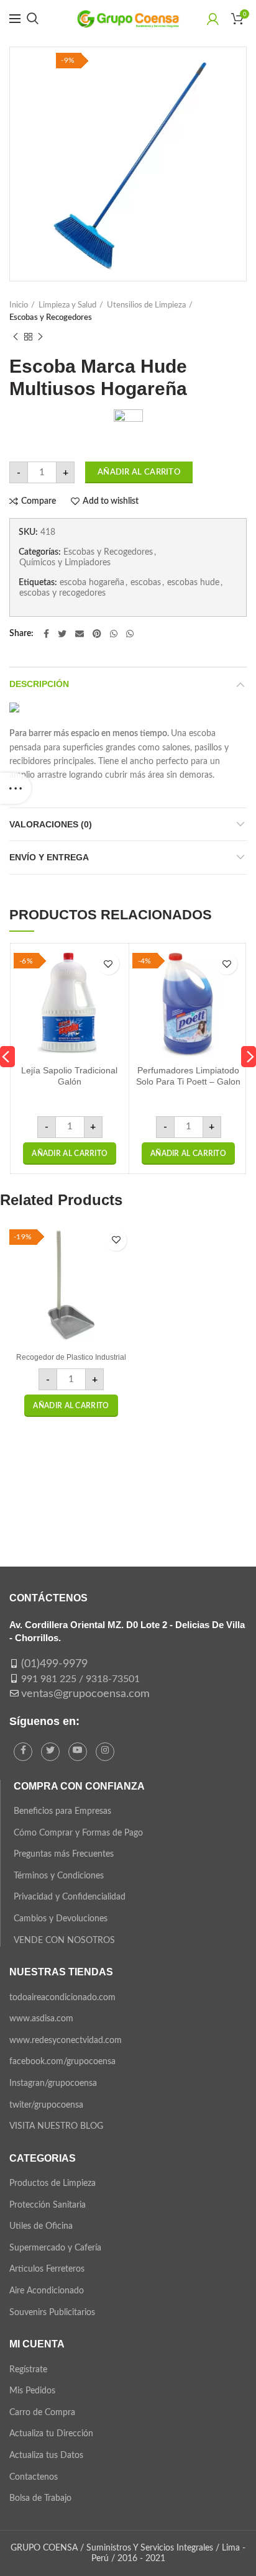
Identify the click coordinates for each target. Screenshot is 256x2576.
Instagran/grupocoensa (53, 2083)
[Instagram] (105, 1752)
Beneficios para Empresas (62, 1811)
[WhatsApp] (114, 634)
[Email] (80, 634)
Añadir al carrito (139, 472)
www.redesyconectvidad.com (66, 2041)
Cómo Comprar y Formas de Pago (78, 1833)
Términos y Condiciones (59, 1876)
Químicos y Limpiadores (65, 563)
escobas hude (193, 583)
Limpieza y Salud (67, 305)
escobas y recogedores (62, 593)
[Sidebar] (16, 788)
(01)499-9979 (54, 1664)
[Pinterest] (97, 634)
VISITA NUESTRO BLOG (56, 2126)
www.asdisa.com (41, 2019)
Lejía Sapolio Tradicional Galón (69, 1076)
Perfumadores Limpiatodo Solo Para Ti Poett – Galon (188, 1076)
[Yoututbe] (78, 1752)
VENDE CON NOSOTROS (64, 1941)
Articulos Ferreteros (47, 2269)
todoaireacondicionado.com (62, 1998)
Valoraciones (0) (51, 824)
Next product (40, 337)
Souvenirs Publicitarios (52, 2313)
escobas (146, 583)
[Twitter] (62, 634)
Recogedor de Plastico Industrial (71, 1357)
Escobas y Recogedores (51, 318)
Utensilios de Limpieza (146, 305)
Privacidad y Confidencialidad (70, 1897)
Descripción (39, 684)
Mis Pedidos (32, 2391)
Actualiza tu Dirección (51, 2434)
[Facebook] (46, 634)
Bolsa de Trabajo (40, 2498)
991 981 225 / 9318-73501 (80, 1679)
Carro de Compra (42, 2413)
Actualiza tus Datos (46, 2455)
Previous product (16, 337)
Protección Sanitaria (48, 2205)
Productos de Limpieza (53, 2183)
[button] (70, 1154)
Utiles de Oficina (41, 2226)
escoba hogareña (92, 583)
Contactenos (34, 2477)
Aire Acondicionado (47, 2291)
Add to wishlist (111, 501)
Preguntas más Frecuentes (64, 1854)
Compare (39, 501)
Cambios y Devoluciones (61, 1919)
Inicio (19, 305)
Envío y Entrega (49, 857)
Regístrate (28, 2370)
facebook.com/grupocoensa (62, 2062)
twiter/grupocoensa (46, 2105)
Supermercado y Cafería (55, 2248)
